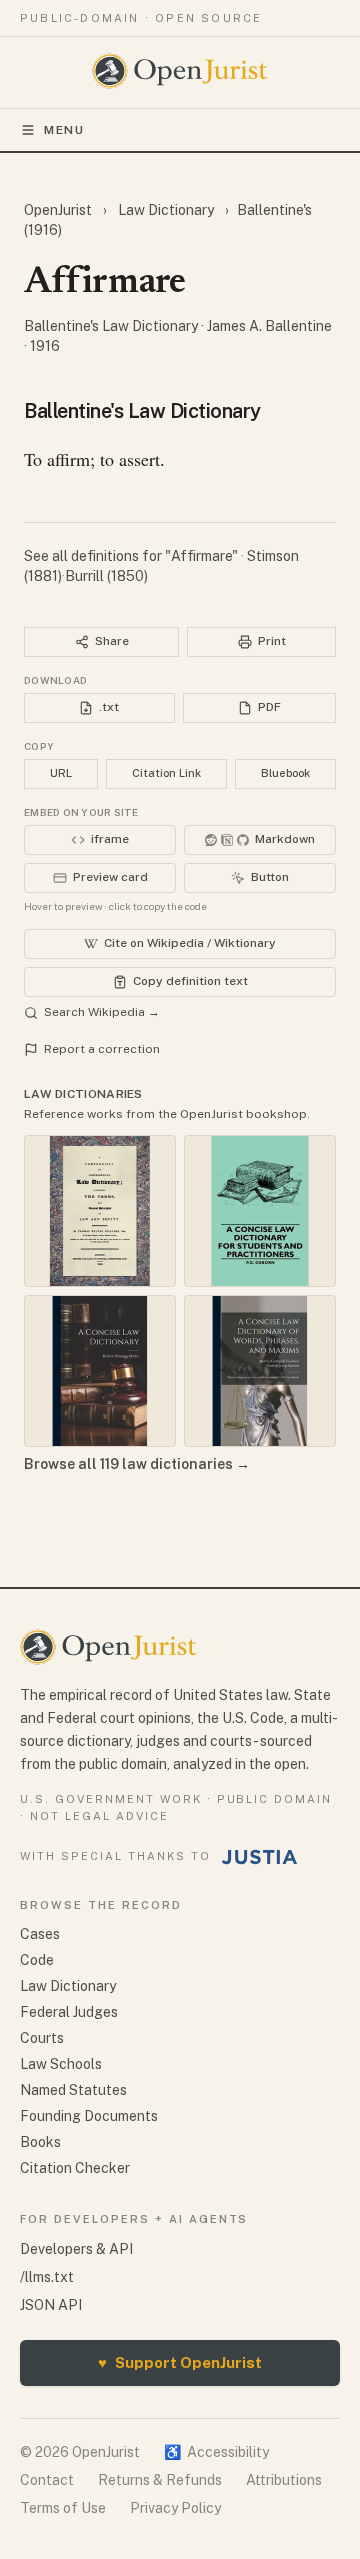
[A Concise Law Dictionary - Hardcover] (100, 1371)
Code (37, 1960)
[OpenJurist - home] (180, 71)
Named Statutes (73, 2090)
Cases (40, 1934)
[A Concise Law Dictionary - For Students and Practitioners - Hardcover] (260, 1211)
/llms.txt (47, 2277)
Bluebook (285, 773)
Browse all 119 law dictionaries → (137, 1464)
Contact (47, 2480)
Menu (64, 130)
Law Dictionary (166, 210)
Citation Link (166, 773)
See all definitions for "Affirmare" (132, 556)
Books (40, 2142)
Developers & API (76, 2249)
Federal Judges (69, 2012)
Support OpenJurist (180, 2362)
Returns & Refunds (160, 2480)
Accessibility (216, 2452)
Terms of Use (63, 2508)
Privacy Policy (175, 2508)
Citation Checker (75, 2168)
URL (61, 773)
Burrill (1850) (106, 576)
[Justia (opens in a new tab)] (260, 1857)
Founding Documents (89, 2116)
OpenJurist (59, 210)
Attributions (284, 2480)
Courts (42, 2038)
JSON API (51, 2305)
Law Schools (61, 2064)
